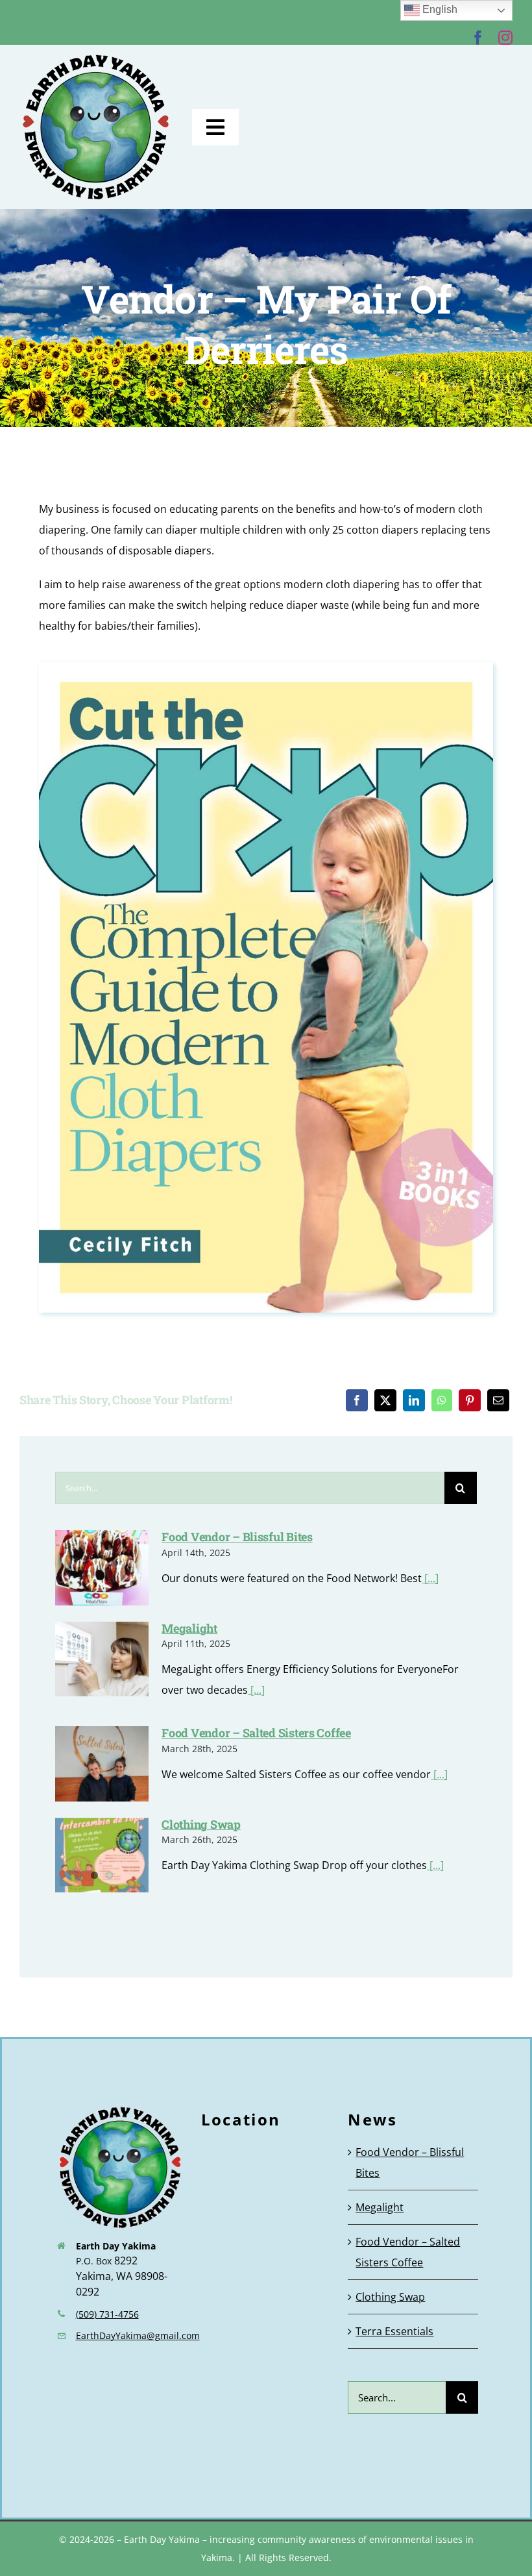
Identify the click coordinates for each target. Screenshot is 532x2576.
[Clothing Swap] (102, 1855)
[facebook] (478, 38)
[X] (385, 1400)
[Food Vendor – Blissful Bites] (102, 1568)
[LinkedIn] (414, 1400)
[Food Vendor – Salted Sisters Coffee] (102, 1764)
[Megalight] (102, 1659)
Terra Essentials (394, 2331)
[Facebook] (357, 1400)
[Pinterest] (470, 1400)
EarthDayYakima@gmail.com (138, 2335)
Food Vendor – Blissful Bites (237, 1537)
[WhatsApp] (442, 1400)
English (439, 9)
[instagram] (505, 38)
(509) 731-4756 (107, 2314)
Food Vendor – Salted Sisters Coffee (256, 1733)
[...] (430, 1578)
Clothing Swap (201, 1824)
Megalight (189, 1628)
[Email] (498, 1400)
